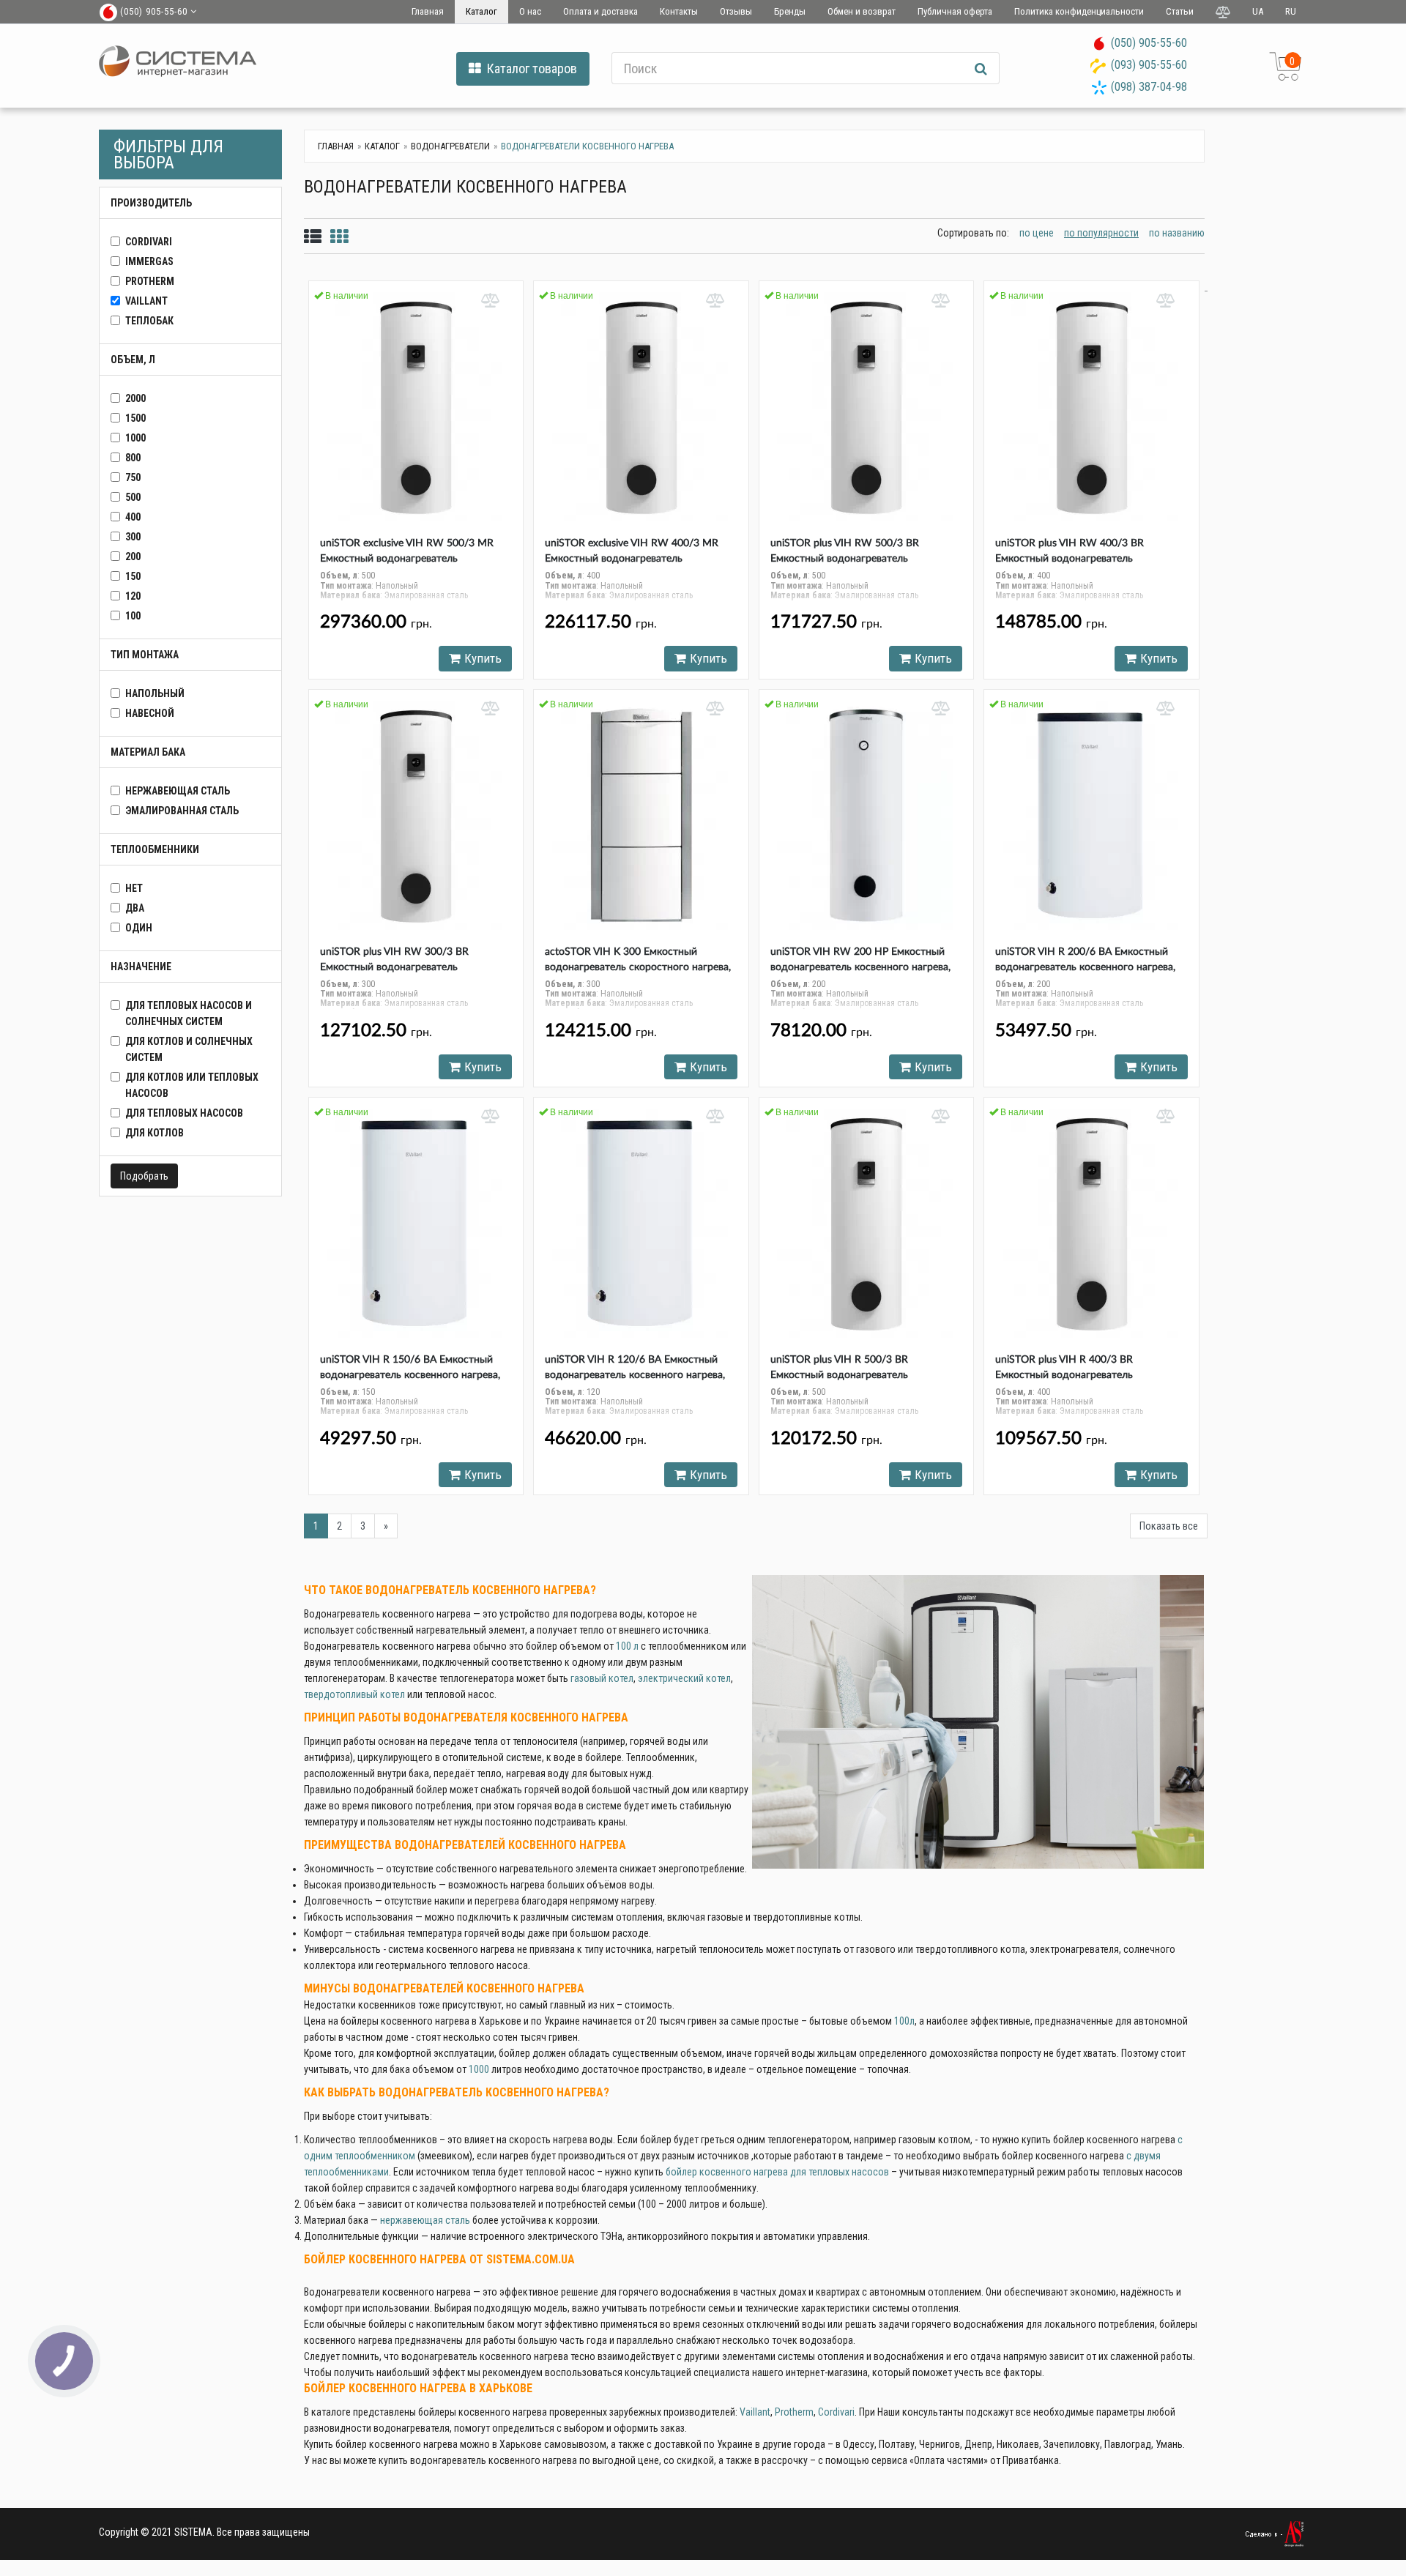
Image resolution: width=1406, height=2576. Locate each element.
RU (1291, 11)
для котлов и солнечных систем (189, 1049)
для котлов (155, 1133)
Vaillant (146, 301)
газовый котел (602, 1678)
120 (133, 596)
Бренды (790, 11)
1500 (135, 418)
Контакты (679, 11)
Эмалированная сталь (182, 811)
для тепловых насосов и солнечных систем (189, 1013)
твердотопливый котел (354, 1694)
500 (133, 497)
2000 (135, 398)
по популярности (1101, 233)
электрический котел (684, 1678)
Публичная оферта (955, 11)
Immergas (149, 261)
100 (133, 616)
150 (133, 576)
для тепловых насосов (184, 1113)
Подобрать (144, 1176)
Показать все (1169, 1526)
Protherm (150, 281)
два (135, 908)
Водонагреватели (450, 146)
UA (1258, 11)
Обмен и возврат (862, 11)
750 (133, 477)
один (139, 928)
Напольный (155, 693)
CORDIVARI (149, 242)
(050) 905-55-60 (1149, 43)
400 (133, 517)
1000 (135, 438)
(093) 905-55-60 (1149, 65)
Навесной (150, 713)
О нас (530, 11)
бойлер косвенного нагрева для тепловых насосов (777, 2172)
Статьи (1180, 11)
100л (904, 2021)
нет (134, 888)
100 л (627, 1646)
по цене (1037, 233)
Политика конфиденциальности (1079, 11)
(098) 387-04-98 (1149, 87)
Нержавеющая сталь (178, 791)
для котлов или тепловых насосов (192, 1085)
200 (133, 556)
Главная (428, 11)
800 (133, 458)
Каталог (481, 11)
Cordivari (836, 2412)
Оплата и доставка (600, 11)
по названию (1177, 233)
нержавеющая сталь (425, 2220)
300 (133, 537)
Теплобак (149, 321)
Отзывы (736, 11)
